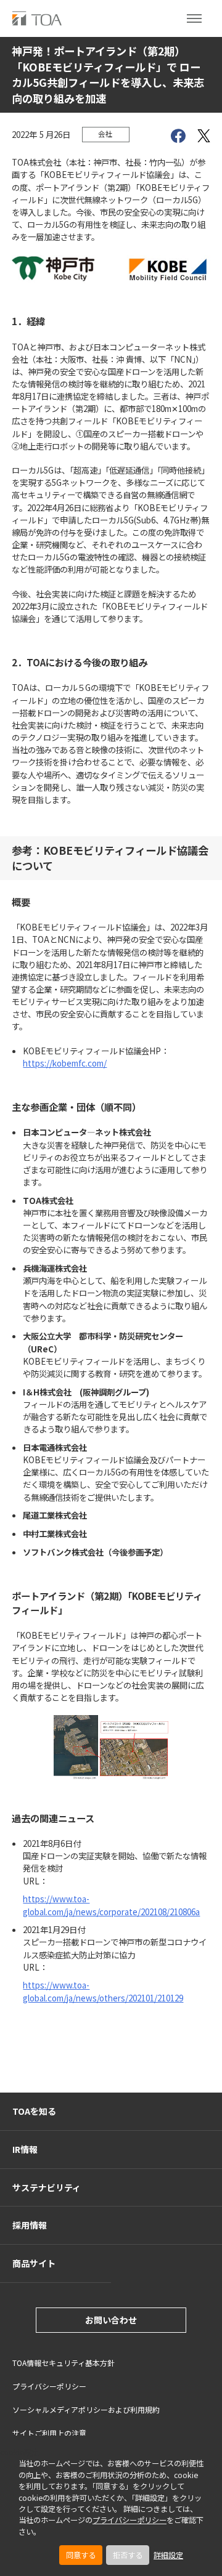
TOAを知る (34, 2111)
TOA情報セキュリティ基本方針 (64, 2363)
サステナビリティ (47, 2187)
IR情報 (25, 2149)
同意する (81, 2555)
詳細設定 (168, 2555)
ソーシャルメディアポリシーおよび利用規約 (86, 2409)
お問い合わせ (111, 2320)
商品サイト (34, 2263)
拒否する (128, 2555)
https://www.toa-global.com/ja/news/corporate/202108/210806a (111, 1905)
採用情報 (30, 2225)
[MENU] (194, 18)
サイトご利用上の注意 (49, 2433)
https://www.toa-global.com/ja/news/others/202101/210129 (103, 1991)
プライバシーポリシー (129, 2520)
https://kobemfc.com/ (65, 1063)
